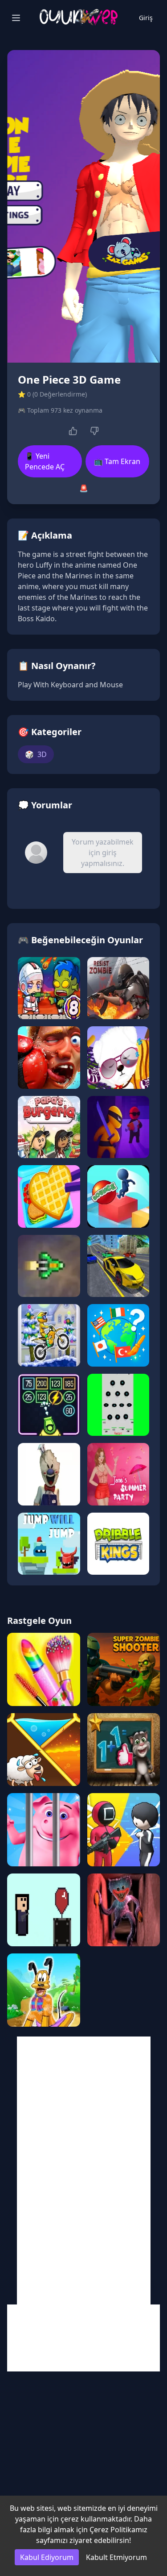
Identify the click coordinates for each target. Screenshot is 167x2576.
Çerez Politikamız (118, 2530)
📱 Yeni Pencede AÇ (45, 461)
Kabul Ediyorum (47, 2557)
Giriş (146, 18)
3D (36, 754)
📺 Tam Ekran (117, 461)
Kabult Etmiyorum (116, 2557)
